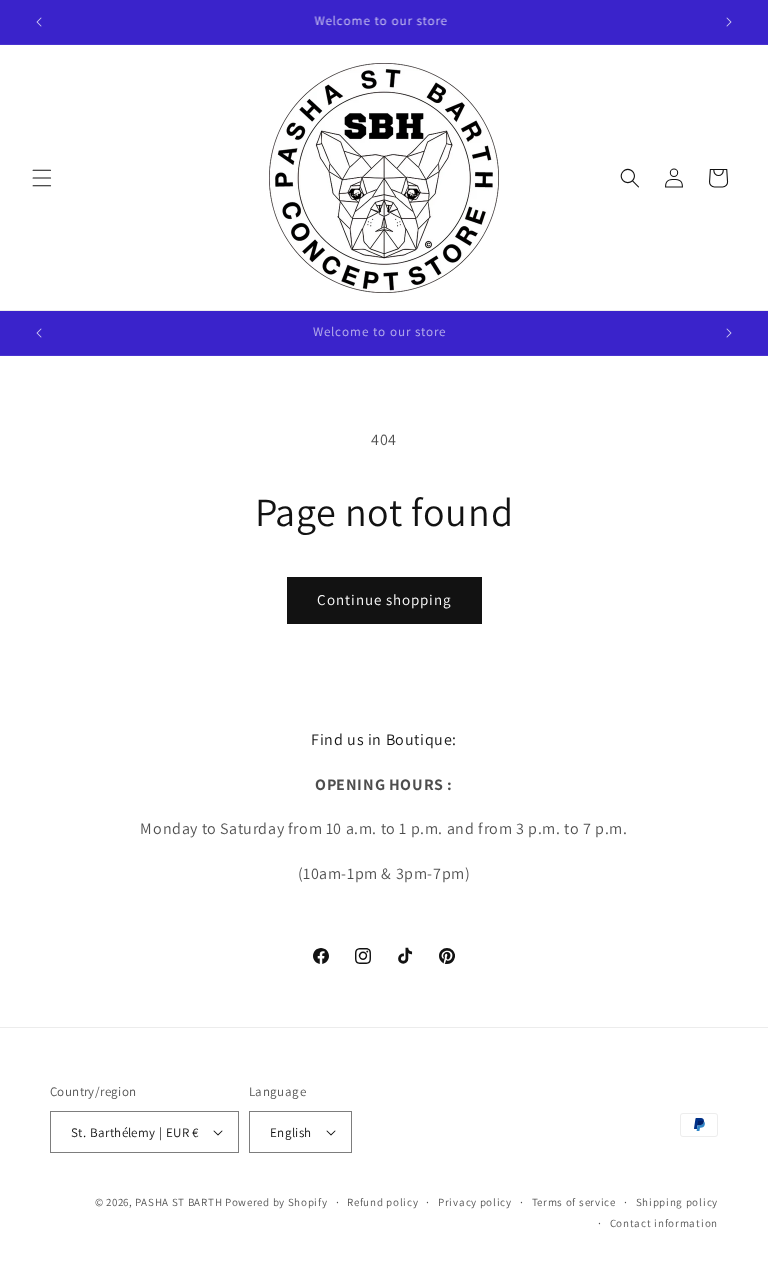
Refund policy (382, 1202)
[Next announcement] (729, 22)
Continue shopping (384, 599)
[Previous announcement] (39, 22)
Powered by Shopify (276, 1202)
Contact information (664, 1223)
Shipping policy (677, 1202)
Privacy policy (475, 1202)
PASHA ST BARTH (178, 1202)
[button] (42, 178)
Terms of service (574, 1202)
